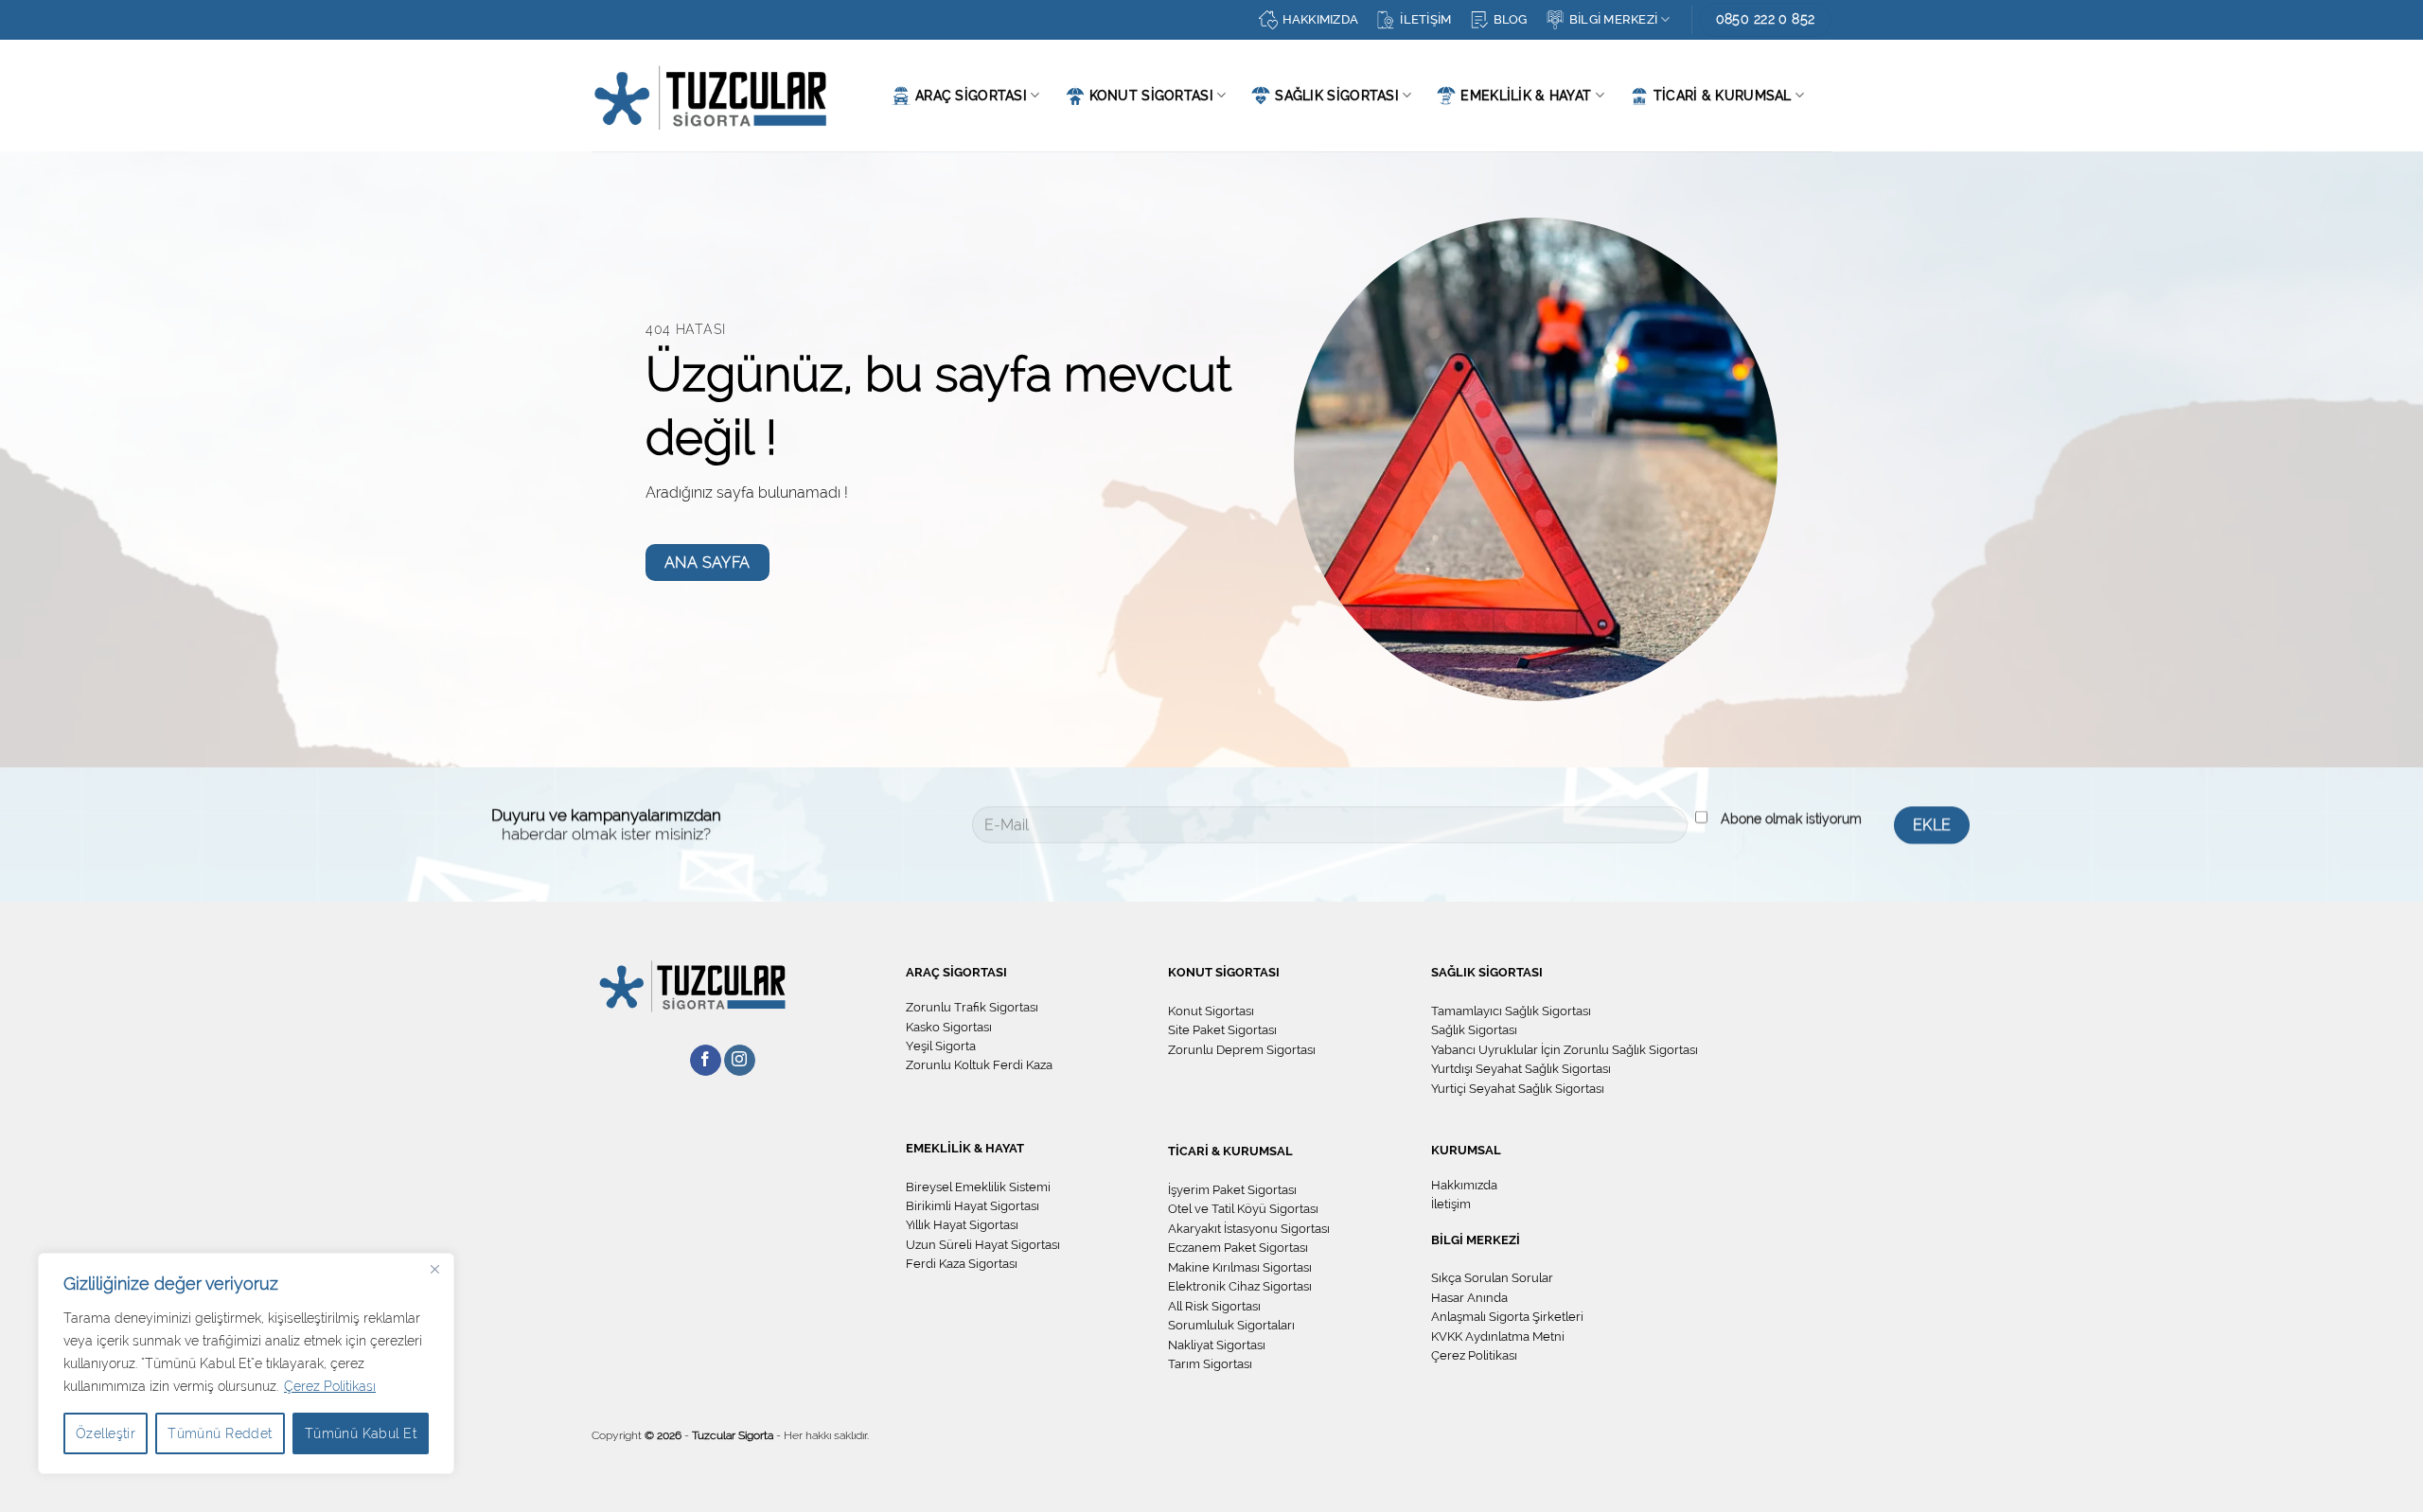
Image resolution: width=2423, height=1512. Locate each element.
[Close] (434, 1269)
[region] (246, 1363)
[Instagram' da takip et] (740, 1061)
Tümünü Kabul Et (361, 1433)
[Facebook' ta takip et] (706, 1061)
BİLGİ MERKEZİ (1613, 19)
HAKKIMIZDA (1321, 19)
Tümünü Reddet (220, 1433)
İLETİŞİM (1425, 19)
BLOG (1511, 19)
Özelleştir (106, 1433)
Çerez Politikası (330, 1386)
